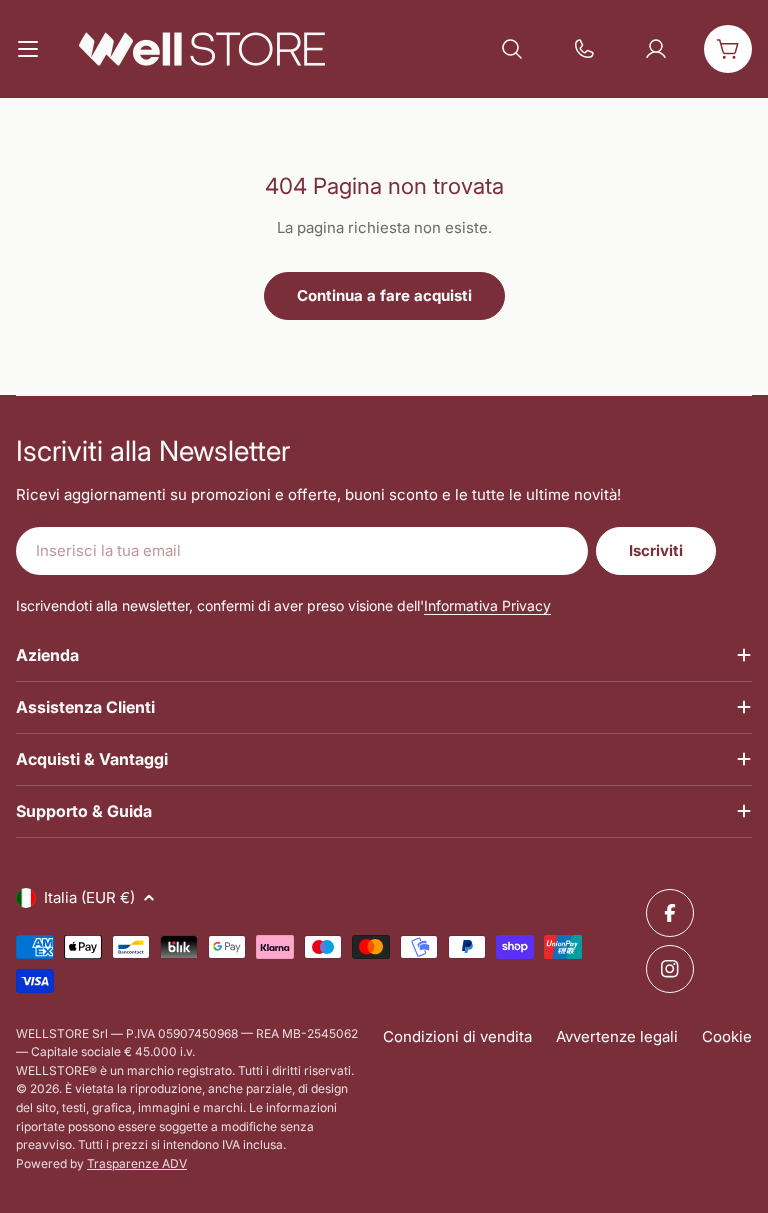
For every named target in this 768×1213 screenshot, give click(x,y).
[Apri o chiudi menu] (28, 49)
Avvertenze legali (617, 1036)
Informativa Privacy (487, 605)
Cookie (727, 1036)
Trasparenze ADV (137, 1163)
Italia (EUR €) (89, 897)
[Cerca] (512, 49)
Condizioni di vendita (457, 1036)
